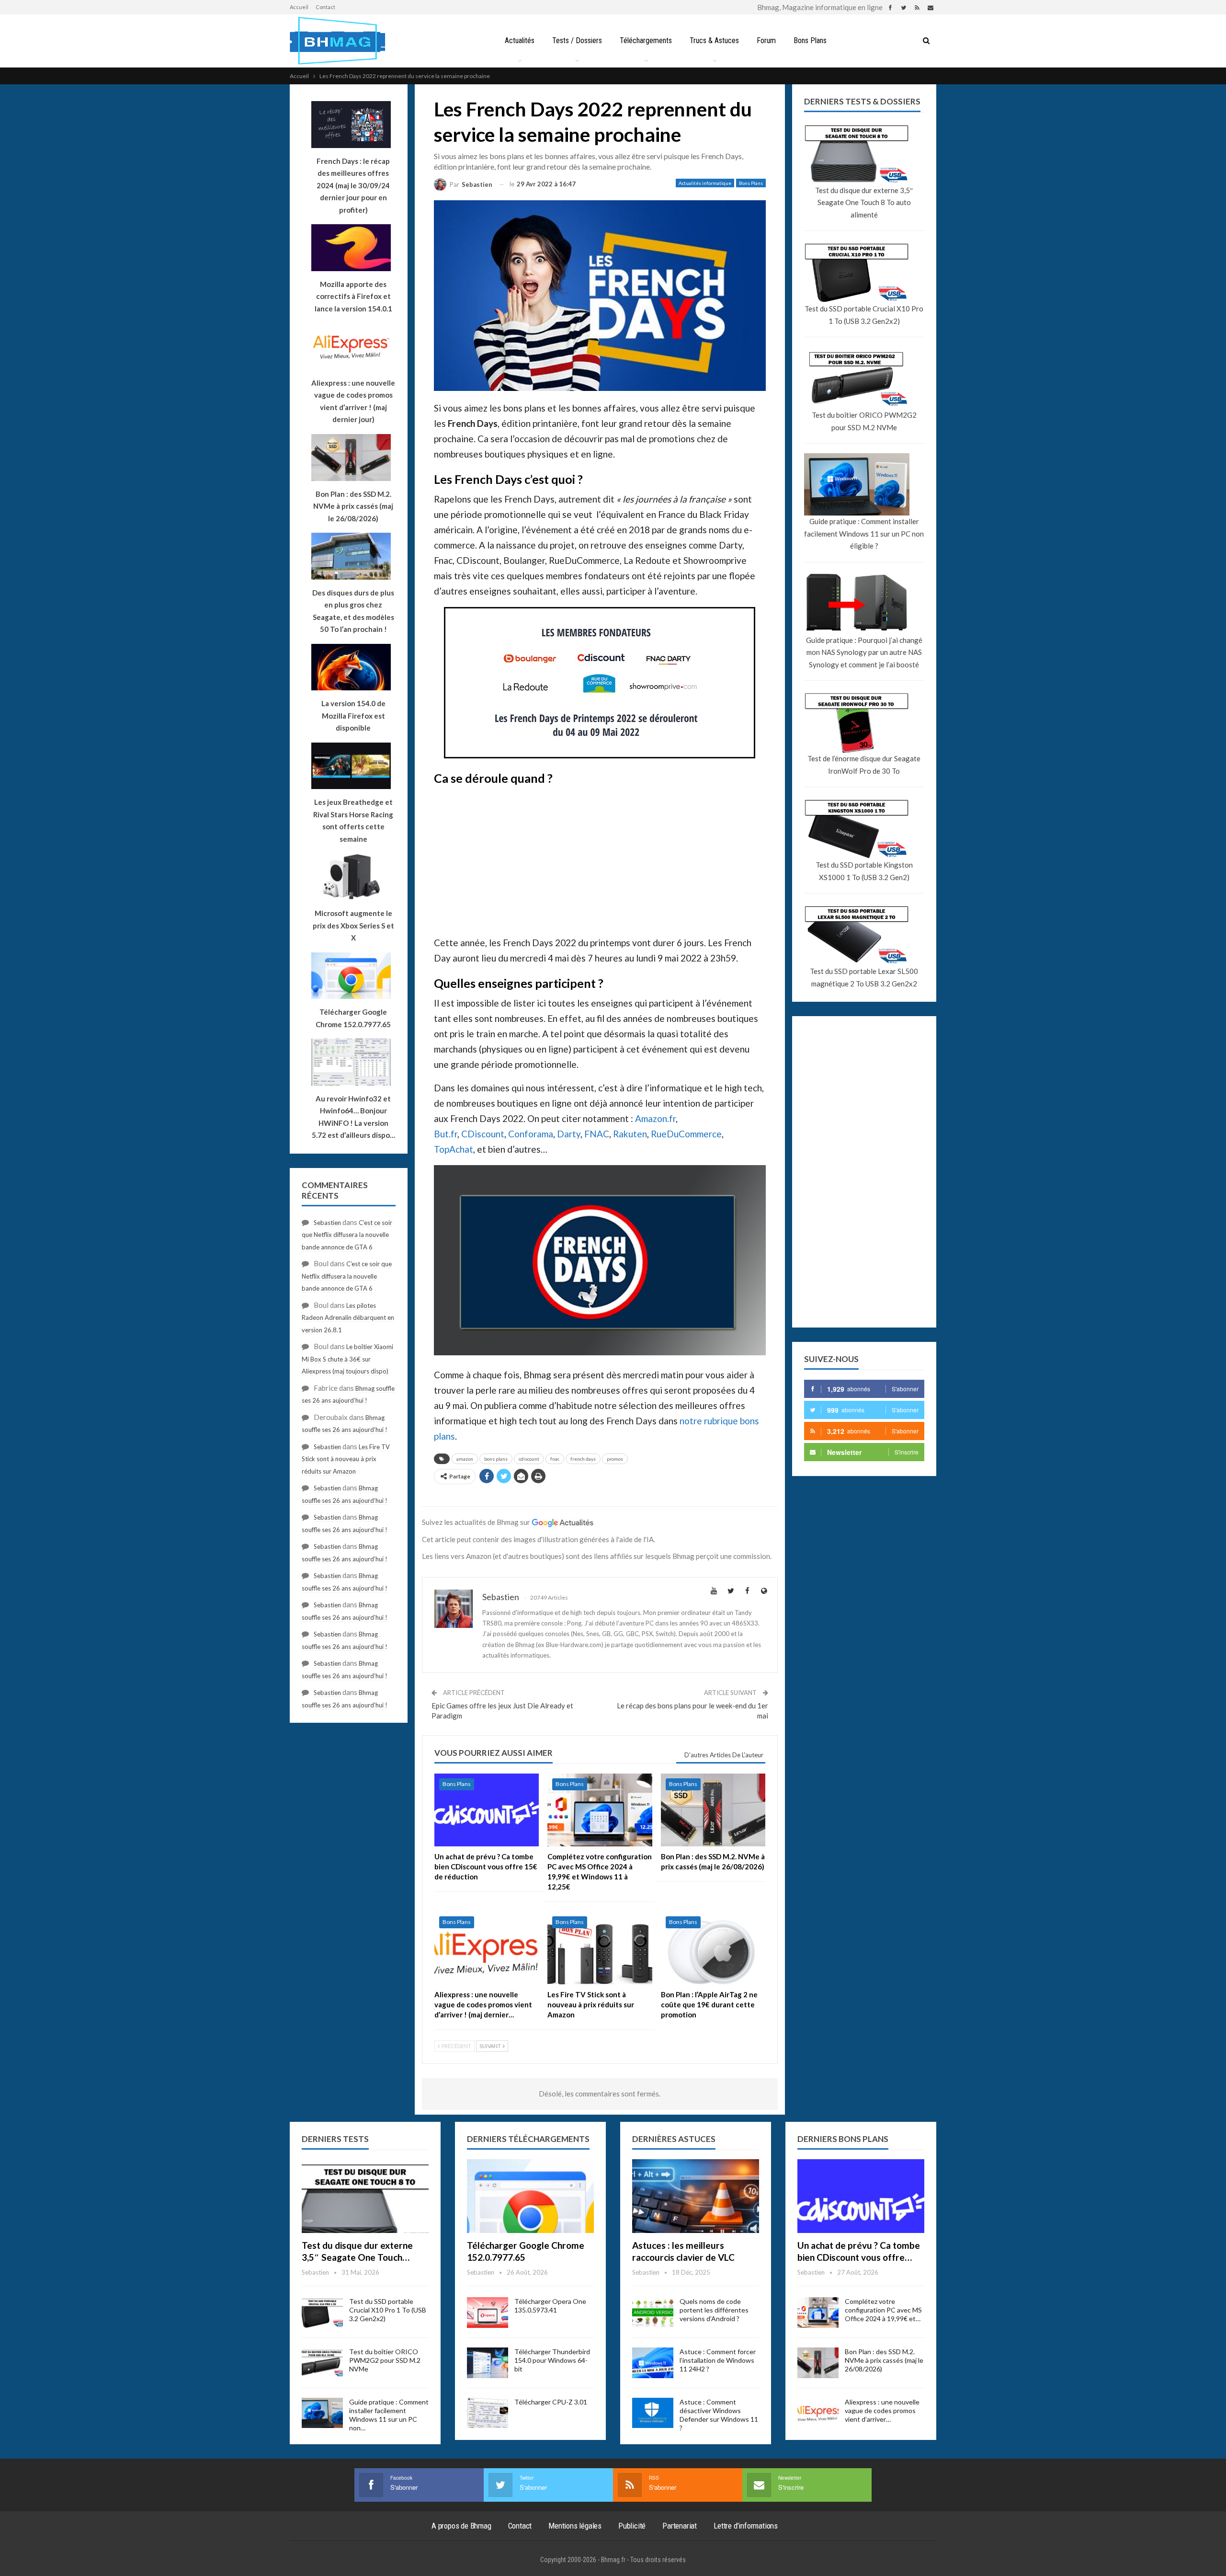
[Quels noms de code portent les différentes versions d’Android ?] (653, 2313)
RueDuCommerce (686, 1134)
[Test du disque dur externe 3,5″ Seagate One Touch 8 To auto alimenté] (365, 2196)
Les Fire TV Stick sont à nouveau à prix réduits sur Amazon (346, 1459)
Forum (766, 40)
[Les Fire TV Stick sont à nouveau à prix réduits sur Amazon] (600, 1948)
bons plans (496, 1459)
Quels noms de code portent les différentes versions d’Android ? (714, 2310)
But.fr (446, 1134)
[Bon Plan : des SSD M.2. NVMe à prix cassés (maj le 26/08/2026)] (713, 1810)
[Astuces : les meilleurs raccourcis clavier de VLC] (696, 2196)
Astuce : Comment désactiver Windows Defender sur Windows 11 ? (719, 2415)
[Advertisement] (600, 858)
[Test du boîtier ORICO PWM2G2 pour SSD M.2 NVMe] (322, 2363)
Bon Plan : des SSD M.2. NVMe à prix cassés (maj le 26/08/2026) (884, 2360)
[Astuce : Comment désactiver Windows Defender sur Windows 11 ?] (653, 2413)
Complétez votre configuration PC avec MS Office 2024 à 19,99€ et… (883, 2310)
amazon (465, 1459)
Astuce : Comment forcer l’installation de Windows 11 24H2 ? (718, 2360)
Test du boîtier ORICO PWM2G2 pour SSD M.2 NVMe (864, 421)
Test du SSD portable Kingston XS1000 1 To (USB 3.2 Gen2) (864, 871)
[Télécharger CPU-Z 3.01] (488, 2413)
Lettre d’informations (746, 2526)
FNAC (597, 1134)
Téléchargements (646, 40)
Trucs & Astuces (714, 40)
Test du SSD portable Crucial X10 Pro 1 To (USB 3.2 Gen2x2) (864, 315)
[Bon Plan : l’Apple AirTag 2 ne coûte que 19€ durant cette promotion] (713, 1948)
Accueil (299, 7)
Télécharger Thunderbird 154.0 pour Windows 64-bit (552, 2360)
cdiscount (529, 1459)
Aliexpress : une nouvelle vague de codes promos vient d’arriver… (882, 2410)
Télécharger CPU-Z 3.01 (551, 2402)
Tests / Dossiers (577, 40)
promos (615, 1459)
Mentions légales (575, 2526)
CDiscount (483, 1134)
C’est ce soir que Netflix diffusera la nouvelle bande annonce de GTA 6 (347, 1235)
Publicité (632, 2526)
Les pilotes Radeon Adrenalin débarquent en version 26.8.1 (348, 1318)
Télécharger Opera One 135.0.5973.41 (550, 2306)
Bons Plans (810, 40)
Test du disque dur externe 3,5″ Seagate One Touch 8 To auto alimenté (864, 202)
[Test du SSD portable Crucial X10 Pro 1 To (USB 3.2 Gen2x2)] (322, 2313)
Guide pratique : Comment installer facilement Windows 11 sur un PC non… (389, 2415)
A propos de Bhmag (461, 2526)
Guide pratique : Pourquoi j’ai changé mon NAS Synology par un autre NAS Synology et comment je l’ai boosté (864, 652)
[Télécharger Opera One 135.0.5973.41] (488, 2313)
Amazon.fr (655, 1118)
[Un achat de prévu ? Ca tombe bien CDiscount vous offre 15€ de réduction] (487, 1810)
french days (583, 1459)
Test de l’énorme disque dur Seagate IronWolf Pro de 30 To (864, 765)
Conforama (531, 1134)
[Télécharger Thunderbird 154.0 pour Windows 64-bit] (488, 2363)
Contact (325, 7)
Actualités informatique (705, 183)
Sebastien (327, 1223)
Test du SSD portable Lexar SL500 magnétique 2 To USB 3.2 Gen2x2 (864, 977)
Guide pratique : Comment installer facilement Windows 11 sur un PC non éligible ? (864, 533)
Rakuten (630, 1134)
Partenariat (680, 2526)
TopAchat (454, 1149)
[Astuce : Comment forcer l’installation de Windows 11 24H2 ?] (653, 2363)
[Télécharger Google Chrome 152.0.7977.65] (530, 2196)
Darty (569, 1134)
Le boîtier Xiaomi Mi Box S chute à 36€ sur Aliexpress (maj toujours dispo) (347, 1359)
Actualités (520, 40)
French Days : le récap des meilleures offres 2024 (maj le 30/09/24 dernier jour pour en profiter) (353, 185)
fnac (555, 1459)
